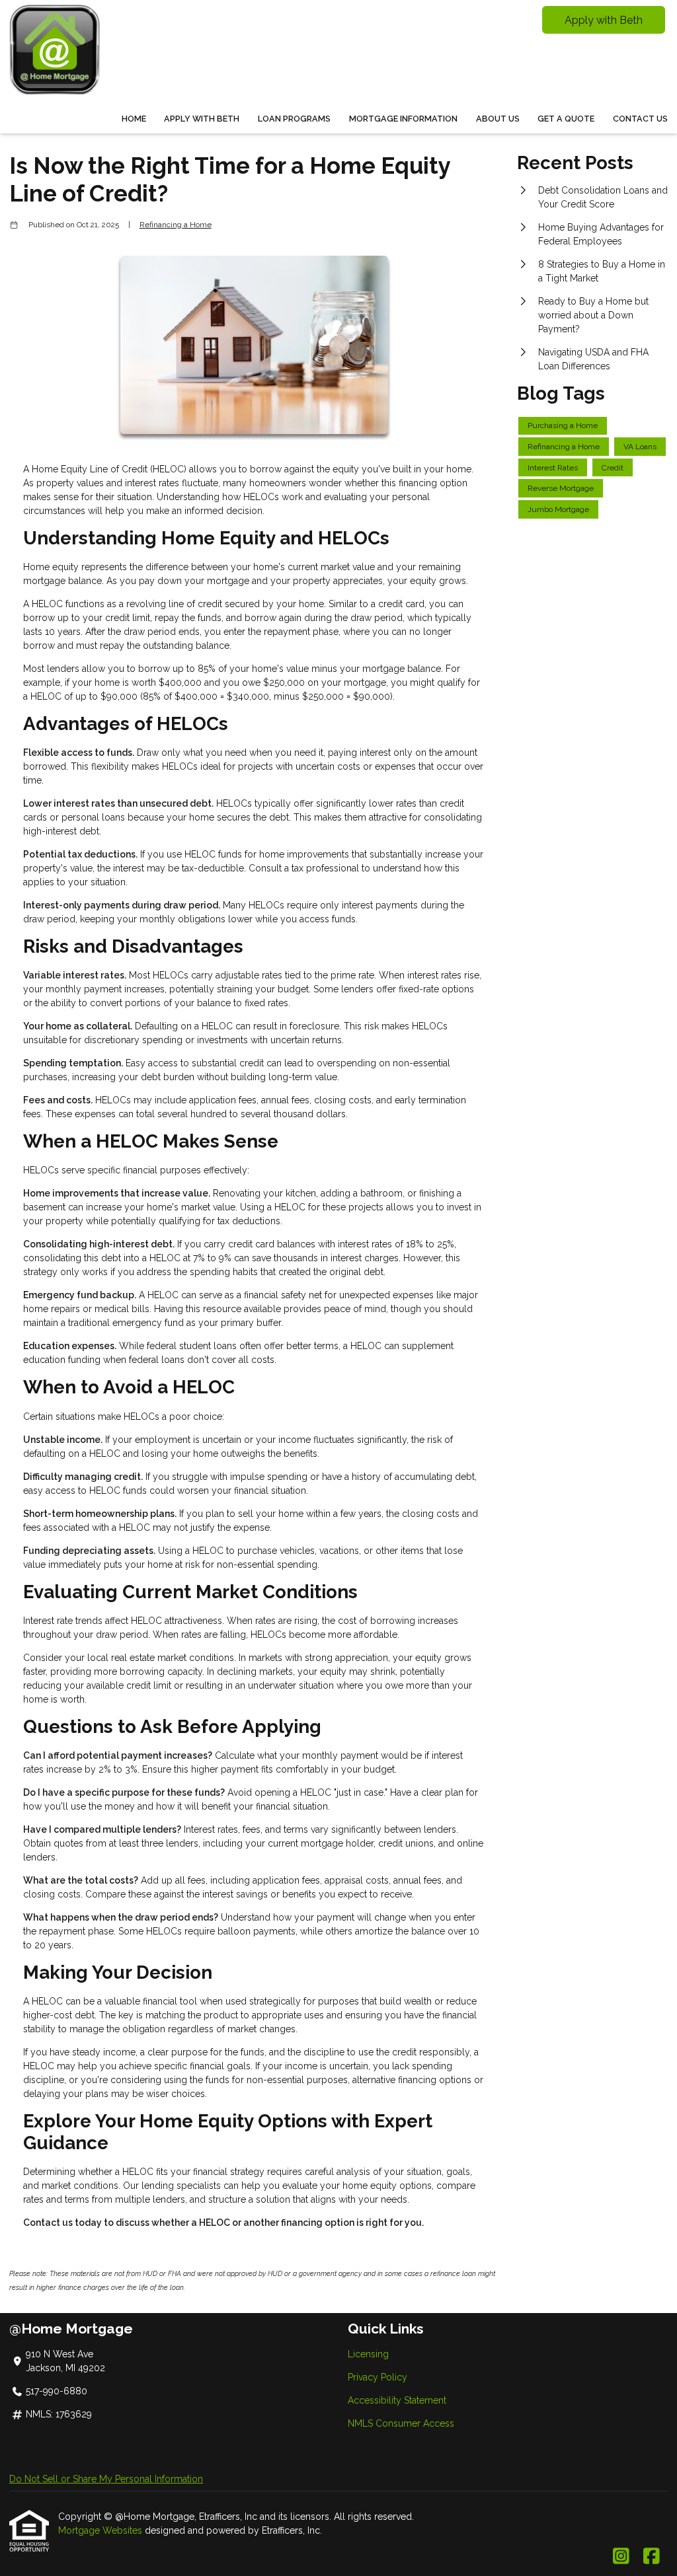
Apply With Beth (202, 119)
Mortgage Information (403, 119)
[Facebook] (652, 2557)
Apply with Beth (604, 20)
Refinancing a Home (176, 225)
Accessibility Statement (397, 2400)
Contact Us (640, 119)
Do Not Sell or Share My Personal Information (106, 2479)
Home (134, 119)
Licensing (368, 2354)
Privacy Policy (378, 2377)
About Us (498, 119)
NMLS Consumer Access (401, 2423)
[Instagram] (621, 2557)
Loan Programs (294, 119)
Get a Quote (566, 119)
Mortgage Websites (101, 2530)
